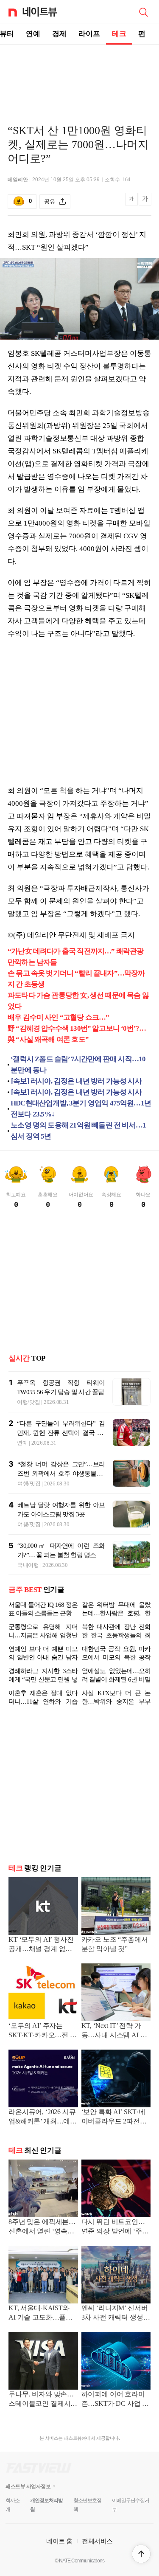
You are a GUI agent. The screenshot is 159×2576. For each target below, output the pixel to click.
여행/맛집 (29, 1402)
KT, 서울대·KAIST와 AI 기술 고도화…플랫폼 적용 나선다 (40, 2313)
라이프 (89, 34)
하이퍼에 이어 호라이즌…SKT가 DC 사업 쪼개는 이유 (115, 2400)
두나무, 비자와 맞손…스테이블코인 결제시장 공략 (43, 2400)
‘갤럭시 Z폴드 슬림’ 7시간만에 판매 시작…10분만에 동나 (78, 1064)
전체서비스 (97, 2541)
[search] (143, 11)
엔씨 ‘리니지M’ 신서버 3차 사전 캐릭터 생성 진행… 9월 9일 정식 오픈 (115, 2313)
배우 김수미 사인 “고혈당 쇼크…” (59, 1017)
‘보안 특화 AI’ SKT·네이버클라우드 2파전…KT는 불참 (114, 2117)
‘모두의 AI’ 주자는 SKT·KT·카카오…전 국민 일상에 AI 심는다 (43, 2031)
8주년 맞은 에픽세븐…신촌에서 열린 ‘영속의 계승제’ (42, 2227)
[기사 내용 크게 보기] (145, 202)
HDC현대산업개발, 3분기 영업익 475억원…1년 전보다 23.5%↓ (81, 1109)
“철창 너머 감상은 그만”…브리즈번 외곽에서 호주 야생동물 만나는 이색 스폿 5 (61, 1474)
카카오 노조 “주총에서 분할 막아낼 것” (115, 1944)
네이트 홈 (59, 2541)
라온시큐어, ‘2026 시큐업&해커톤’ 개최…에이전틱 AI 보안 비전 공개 (43, 2117)
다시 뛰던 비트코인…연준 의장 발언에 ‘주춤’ (113, 2227)
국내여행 (28, 1565)
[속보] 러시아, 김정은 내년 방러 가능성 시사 (76, 1081)
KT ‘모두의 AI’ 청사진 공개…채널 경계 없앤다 (41, 1945)
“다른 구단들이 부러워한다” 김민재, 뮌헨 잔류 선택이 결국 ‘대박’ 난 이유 (61, 1433)
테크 (119, 34)
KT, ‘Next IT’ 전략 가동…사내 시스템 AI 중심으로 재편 (114, 2031)
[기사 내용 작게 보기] (132, 204)
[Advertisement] (80, 75)
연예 (33, 34)
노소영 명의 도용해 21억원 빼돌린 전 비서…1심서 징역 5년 (78, 1131)
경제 (59, 34)
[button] (141, 2554)
